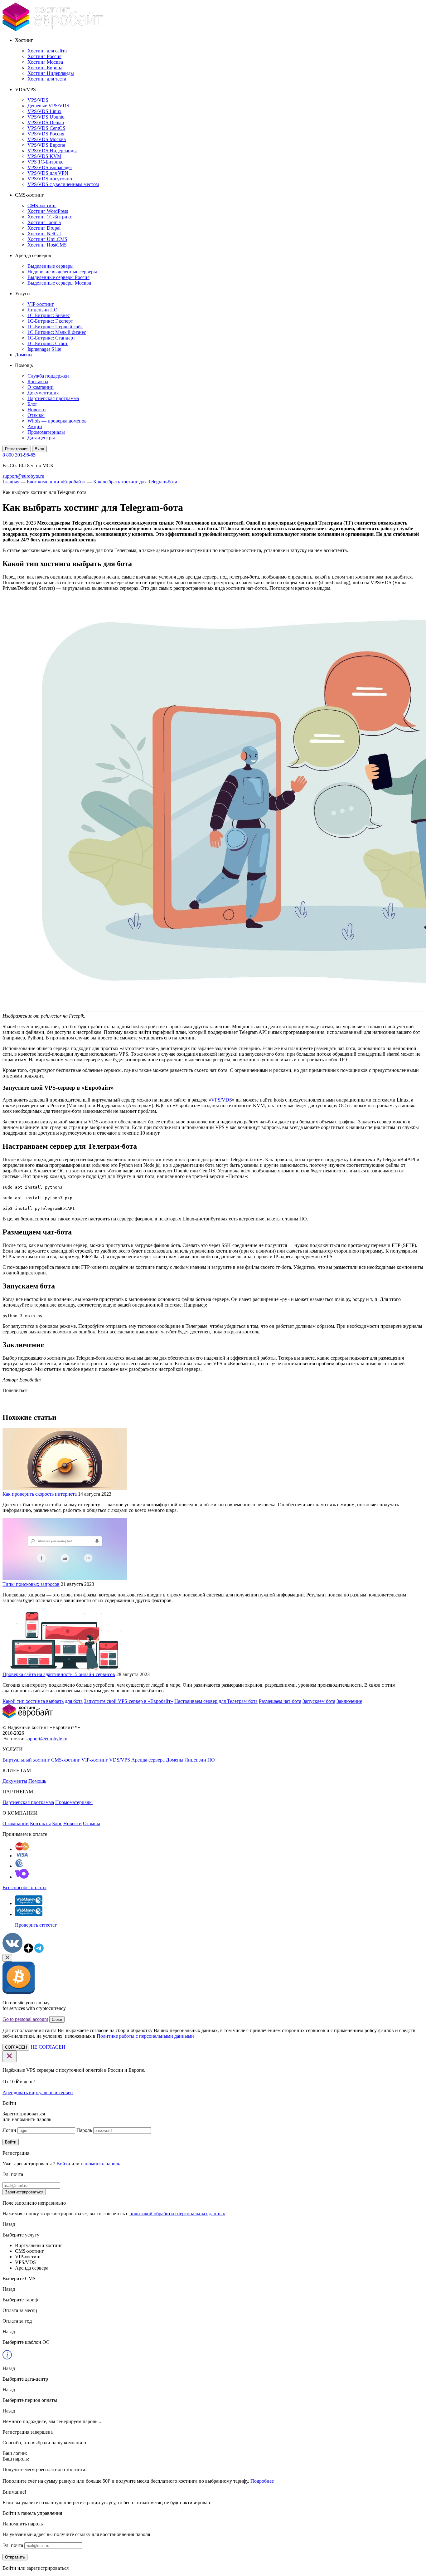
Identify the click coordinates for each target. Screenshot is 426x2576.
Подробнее (262, 2481)
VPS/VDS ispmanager (50, 167)
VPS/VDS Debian (46, 122)
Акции (35, 426)
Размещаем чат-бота (280, 1701)
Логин (9, 2130)
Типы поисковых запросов (31, 1584)
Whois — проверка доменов (57, 421)
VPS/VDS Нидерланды (52, 151)
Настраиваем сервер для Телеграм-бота (216, 1701)
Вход (39, 449)
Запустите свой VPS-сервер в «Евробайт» (128, 1701)
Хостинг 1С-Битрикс (50, 217)
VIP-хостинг (41, 304)
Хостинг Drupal (44, 228)
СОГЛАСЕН (16, 2047)
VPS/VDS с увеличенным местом (63, 184)
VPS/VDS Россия (46, 134)
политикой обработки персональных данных (177, 2214)
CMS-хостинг (42, 205)
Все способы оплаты (24, 1887)
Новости (37, 410)
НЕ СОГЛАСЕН (48, 2047)
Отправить (15, 2557)
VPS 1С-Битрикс (45, 162)
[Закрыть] (7, 1958)
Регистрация (17, 449)
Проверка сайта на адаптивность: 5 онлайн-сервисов (59, 1674)
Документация (43, 393)
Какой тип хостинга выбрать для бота (43, 1701)
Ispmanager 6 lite (44, 349)
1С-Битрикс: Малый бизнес (57, 332)
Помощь (37, 1781)
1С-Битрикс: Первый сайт (55, 327)
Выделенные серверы (51, 266)
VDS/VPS (120, 1760)
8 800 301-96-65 (19, 455)
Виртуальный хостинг (26, 1760)
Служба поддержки (48, 376)
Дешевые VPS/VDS (48, 106)
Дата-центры (41, 438)
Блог (32, 404)
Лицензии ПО (43, 310)
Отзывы (36, 415)
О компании (41, 387)
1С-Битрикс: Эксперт (50, 321)
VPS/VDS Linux (44, 111)
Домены (24, 355)
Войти (11, 2142)
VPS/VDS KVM (44, 156)
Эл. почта (13, 2545)
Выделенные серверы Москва (59, 283)
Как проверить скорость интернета (40, 1494)
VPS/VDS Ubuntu (46, 117)
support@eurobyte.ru (23, 476)
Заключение (349, 1701)
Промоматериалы (46, 432)
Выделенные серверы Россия (58, 277)
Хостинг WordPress (48, 211)
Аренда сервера (148, 1760)
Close (57, 2019)
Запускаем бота (319, 1701)
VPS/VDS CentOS (46, 128)
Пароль (84, 2130)
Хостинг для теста (47, 79)
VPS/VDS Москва (47, 139)
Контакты (38, 381)
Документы (15, 1781)
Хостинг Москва (45, 62)
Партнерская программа (53, 398)
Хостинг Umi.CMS (47, 239)
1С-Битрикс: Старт (48, 343)
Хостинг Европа (45, 68)
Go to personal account (25, 2019)
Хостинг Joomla (44, 222)
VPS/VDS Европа (46, 145)
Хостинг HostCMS (47, 245)
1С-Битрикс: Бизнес (49, 315)
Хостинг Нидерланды (51, 73)
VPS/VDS (38, 100)
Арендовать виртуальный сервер (38, 2092)
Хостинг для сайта (47, 51)
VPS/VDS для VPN (48, 173)
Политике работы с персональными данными (145, 2036)
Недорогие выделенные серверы (62, 272)
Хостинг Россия (44, 56)
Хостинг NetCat (44, 234)
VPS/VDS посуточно (50, 179)
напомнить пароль (100, 2164)
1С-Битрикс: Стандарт (51, 338)
